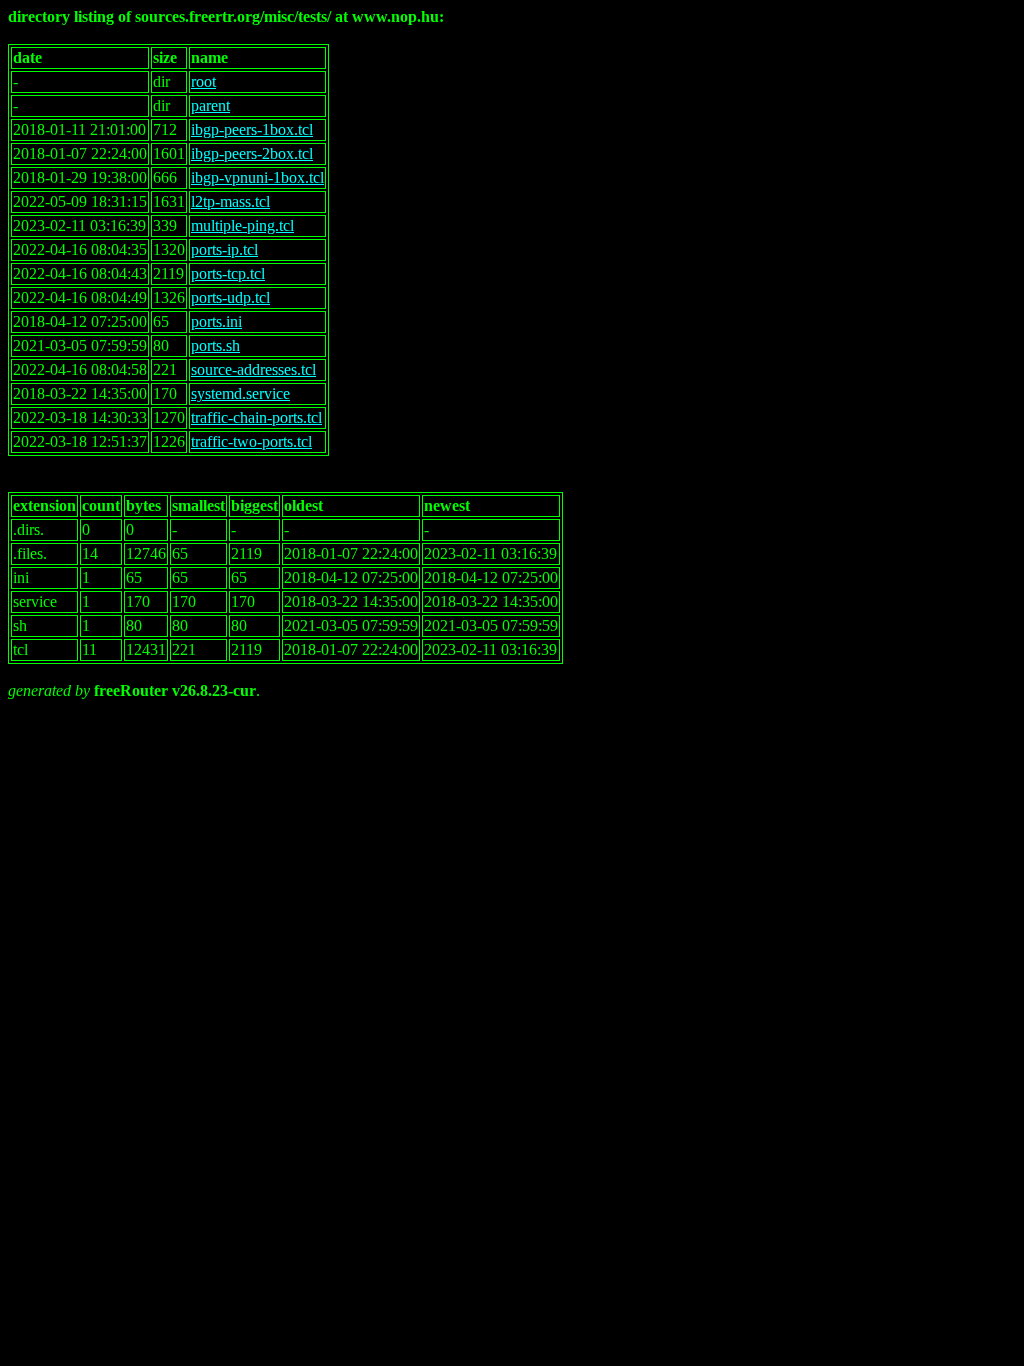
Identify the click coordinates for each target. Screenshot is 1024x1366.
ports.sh (215, 345)
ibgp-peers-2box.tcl (252, 153)
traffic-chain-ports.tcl (256, 417)
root (203, 81)
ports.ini (216, 321)
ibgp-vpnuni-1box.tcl (257, 177)
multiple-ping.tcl (242, 225)
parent (210, 105)
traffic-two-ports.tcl (251, 441)
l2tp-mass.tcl (230, 201)
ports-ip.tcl (224, 249)
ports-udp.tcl (230, 297)
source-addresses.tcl (253, 369)
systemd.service (240, 393)
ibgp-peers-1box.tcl (252, 129)
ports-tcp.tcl (228, 273)
